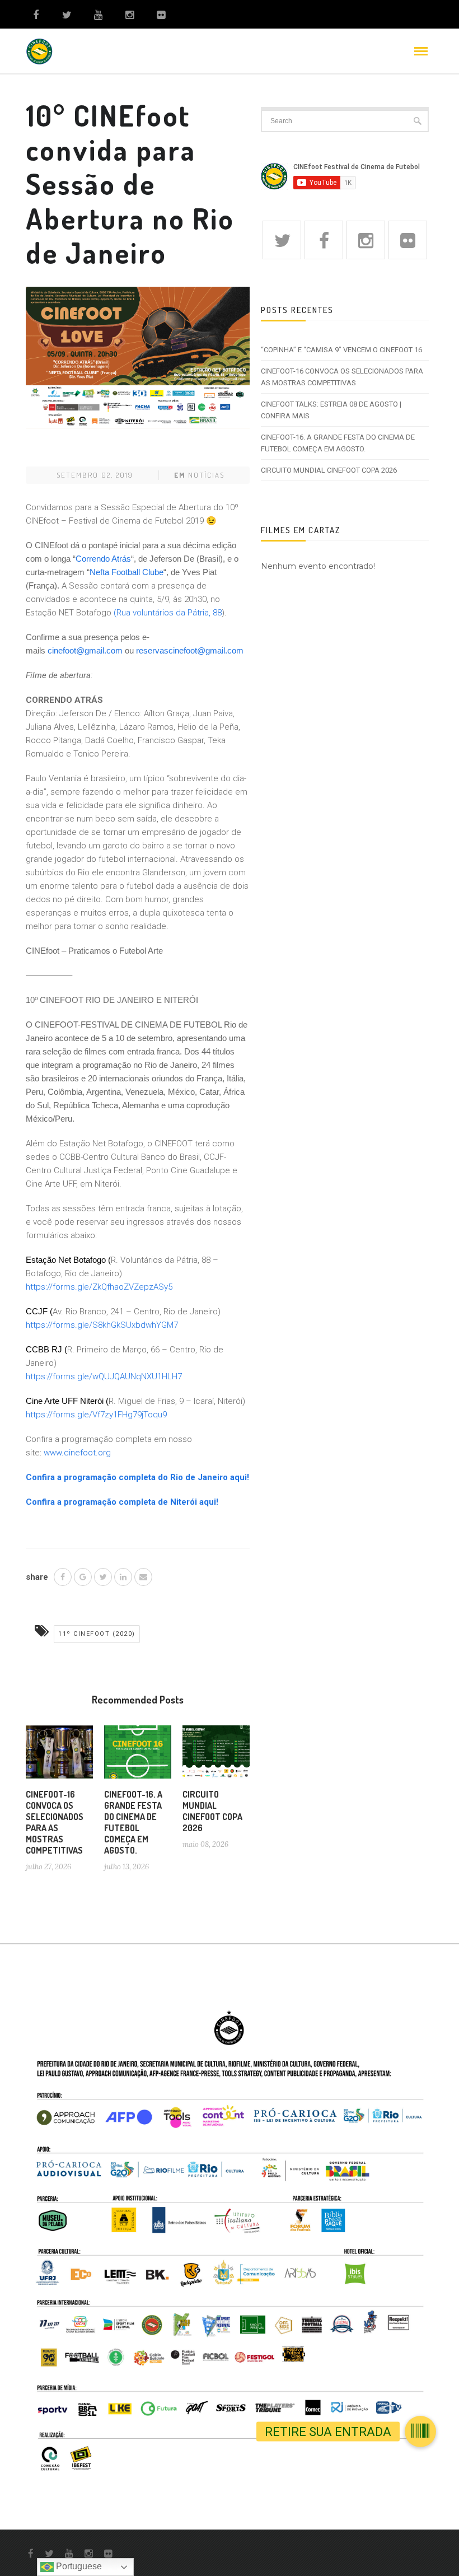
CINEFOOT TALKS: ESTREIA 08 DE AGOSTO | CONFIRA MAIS (331, 410)
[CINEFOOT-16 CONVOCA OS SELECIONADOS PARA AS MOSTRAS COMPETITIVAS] (59, 1756)
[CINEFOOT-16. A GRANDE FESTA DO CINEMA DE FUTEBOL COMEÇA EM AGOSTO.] (138, 1756)
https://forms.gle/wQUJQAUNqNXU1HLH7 (106, 1376)
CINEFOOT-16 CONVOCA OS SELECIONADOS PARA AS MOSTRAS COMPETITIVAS (55, 1822)
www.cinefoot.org (77, 1453)
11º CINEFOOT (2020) (97, 1634)
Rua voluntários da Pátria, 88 (169, 613)
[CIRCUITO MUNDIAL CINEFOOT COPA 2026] (216, 1756)
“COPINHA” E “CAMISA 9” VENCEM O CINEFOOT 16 (341, 350)
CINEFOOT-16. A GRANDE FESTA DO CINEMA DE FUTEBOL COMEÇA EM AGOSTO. (133, 1822)
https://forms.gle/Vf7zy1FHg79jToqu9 (96, 1415)
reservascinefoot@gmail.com (190, 650)
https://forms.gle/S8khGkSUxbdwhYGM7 (102, 1325)
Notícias (206, 475)
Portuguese (78, 2566)
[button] (420, 2432)
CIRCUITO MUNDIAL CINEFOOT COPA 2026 (212, 1811)
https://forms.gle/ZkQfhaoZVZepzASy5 (99, 1287)
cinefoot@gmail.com (85, 650)
